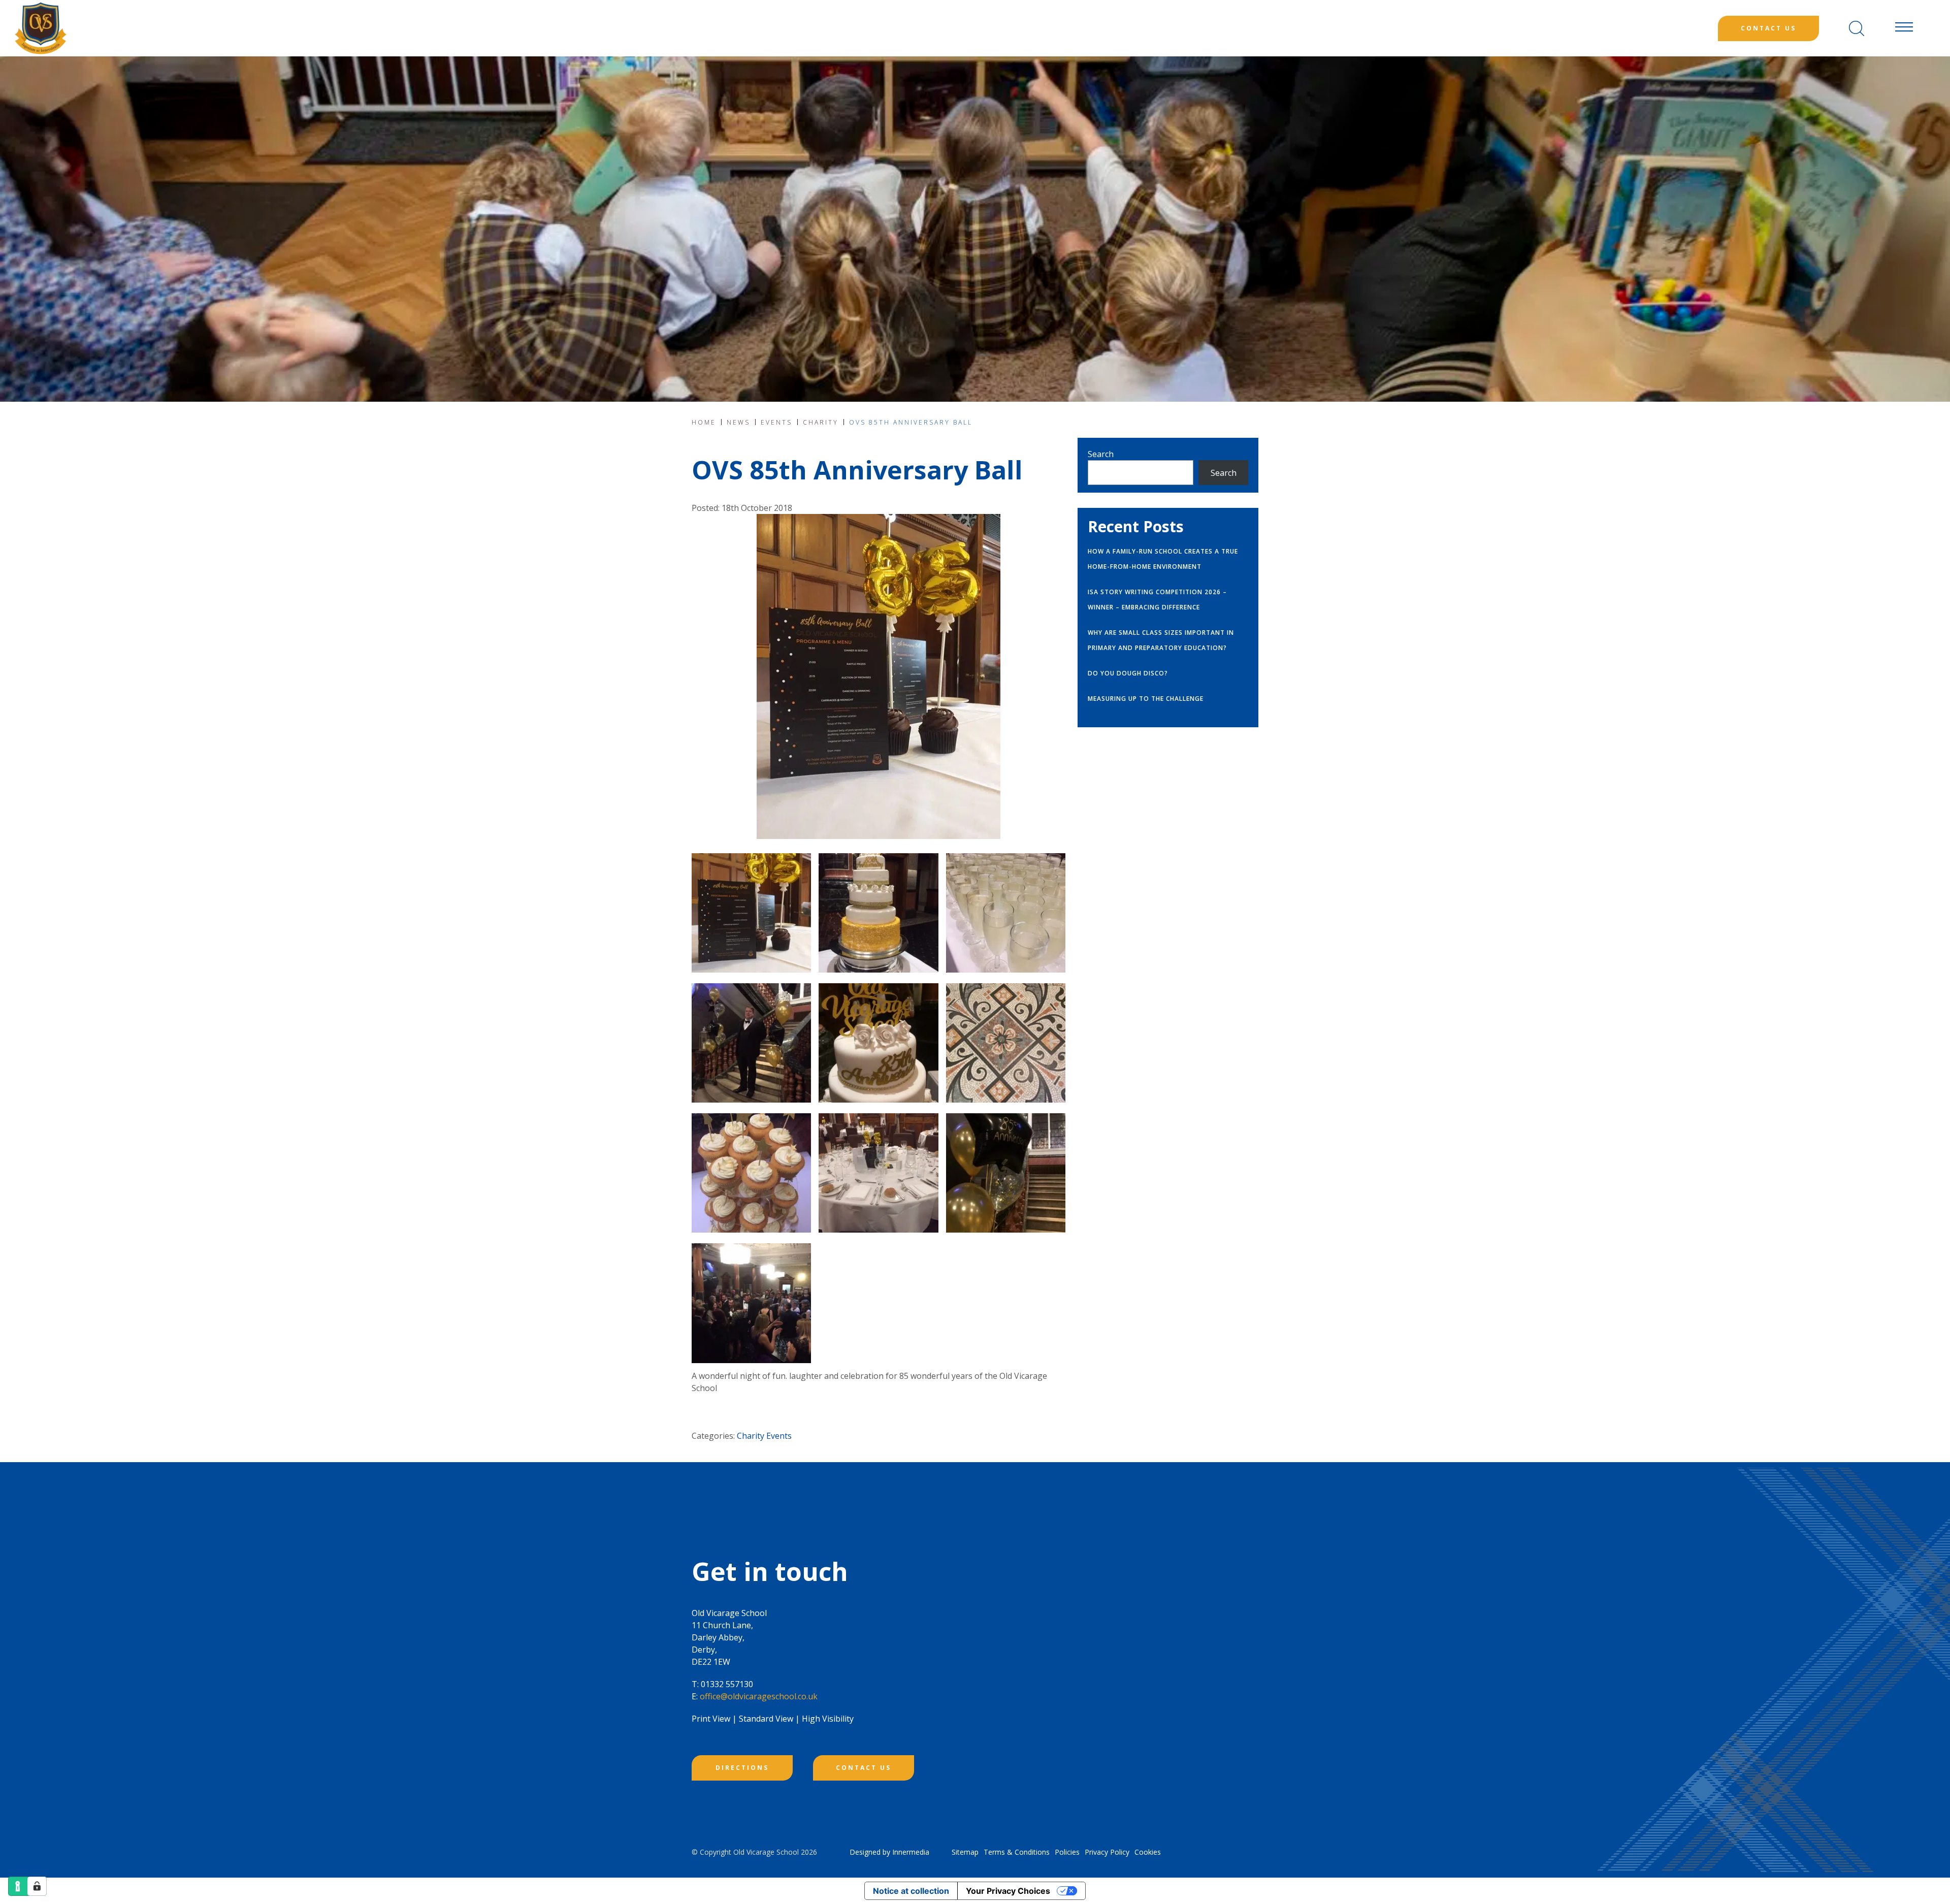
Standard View (766, 1719)
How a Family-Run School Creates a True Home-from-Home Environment (1163, 559)
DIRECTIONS (742, 1768)
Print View (711, 1719)
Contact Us (1768, 28)
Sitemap (965, 1852)
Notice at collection (911, 1891)
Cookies (1148, 1852)
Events (779, 1436)
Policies (1067, 1852)
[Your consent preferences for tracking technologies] (37, 1886)
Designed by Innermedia (889, 1852)
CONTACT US (864, 1768)
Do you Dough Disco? (1128, 673)
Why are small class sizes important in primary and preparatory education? (1161, 640)
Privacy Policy (1107, 1852)
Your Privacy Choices (1008, 1891)
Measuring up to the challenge (1146, 699)
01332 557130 (727, 1684)
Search (1101, 454)
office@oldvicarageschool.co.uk (759, 1696)
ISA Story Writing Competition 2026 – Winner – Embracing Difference (1157, 600)
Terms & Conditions (1017, 1852)
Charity (751, 1436)
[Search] (1857, 28)
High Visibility (828, 1719)
